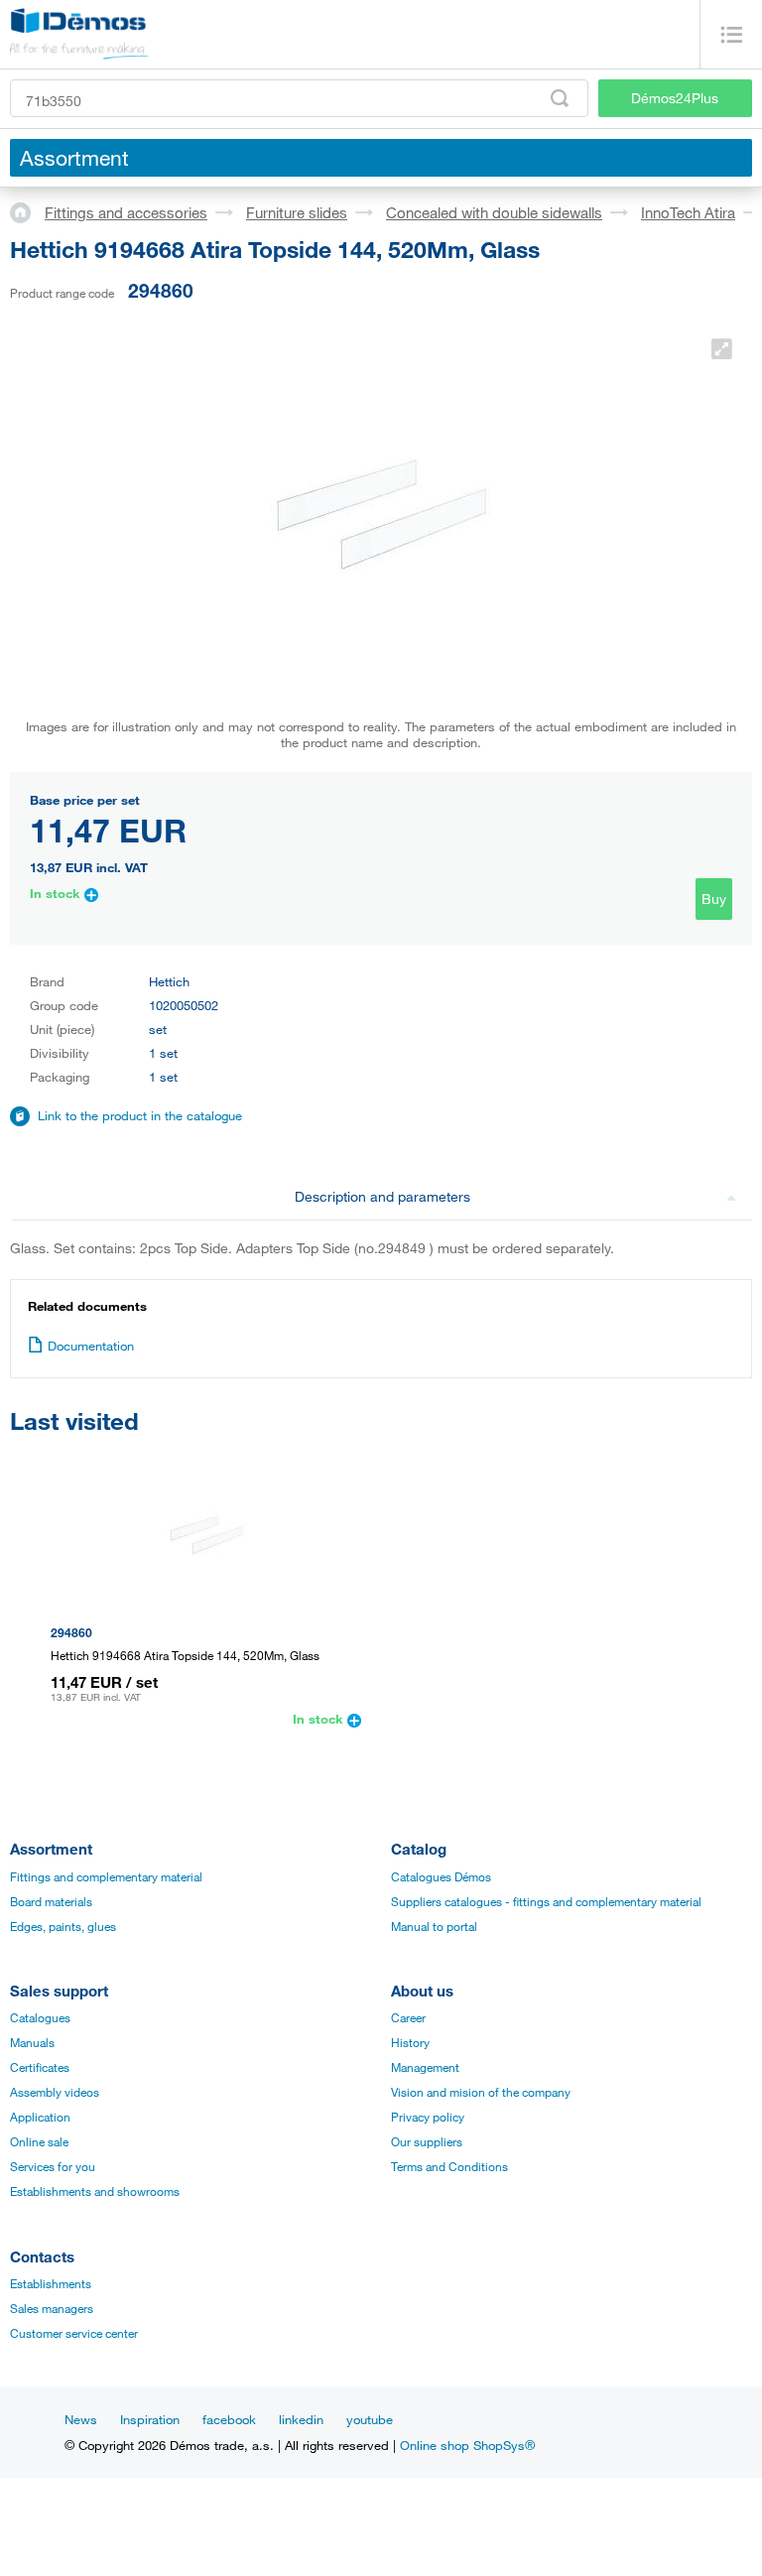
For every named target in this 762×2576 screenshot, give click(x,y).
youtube (370, 2419)
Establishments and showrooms (95, 2191)
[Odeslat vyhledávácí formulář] (560, 98)
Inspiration (150, 2419)
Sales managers (52, 2308)
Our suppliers (427, 2141)
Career (408, 2017)
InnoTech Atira (688, 212)
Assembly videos (55, 2092)
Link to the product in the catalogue (140, 1115)
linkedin (301, 2419)
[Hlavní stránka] (27, 211)
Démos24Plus (675, 98)
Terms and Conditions (449, 2166)
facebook (229, 2419)
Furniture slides (297, 212)
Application (40, 2117)
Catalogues (40, 2017)
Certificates (40, 2067)
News (81, 2419)
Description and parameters (382, 1196)
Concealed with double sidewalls (494, 212)
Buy (714, 899)
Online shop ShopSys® (467, 2445)
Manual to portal (434, 1926)
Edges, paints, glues (63, 1926)
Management (425, 2067)
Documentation (91, 1346)
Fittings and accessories (126, 212)
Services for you (53, 2166)
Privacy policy (428, 2117)
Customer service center (74, 2333)
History (410, 2042)
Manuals (32, 2042)
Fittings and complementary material (106, 1876)
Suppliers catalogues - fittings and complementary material (546, 1901)
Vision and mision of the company (481, 2092)
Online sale (39, 2141)
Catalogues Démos (441, 1876)
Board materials (51, 1901)
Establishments (51, 2283)
